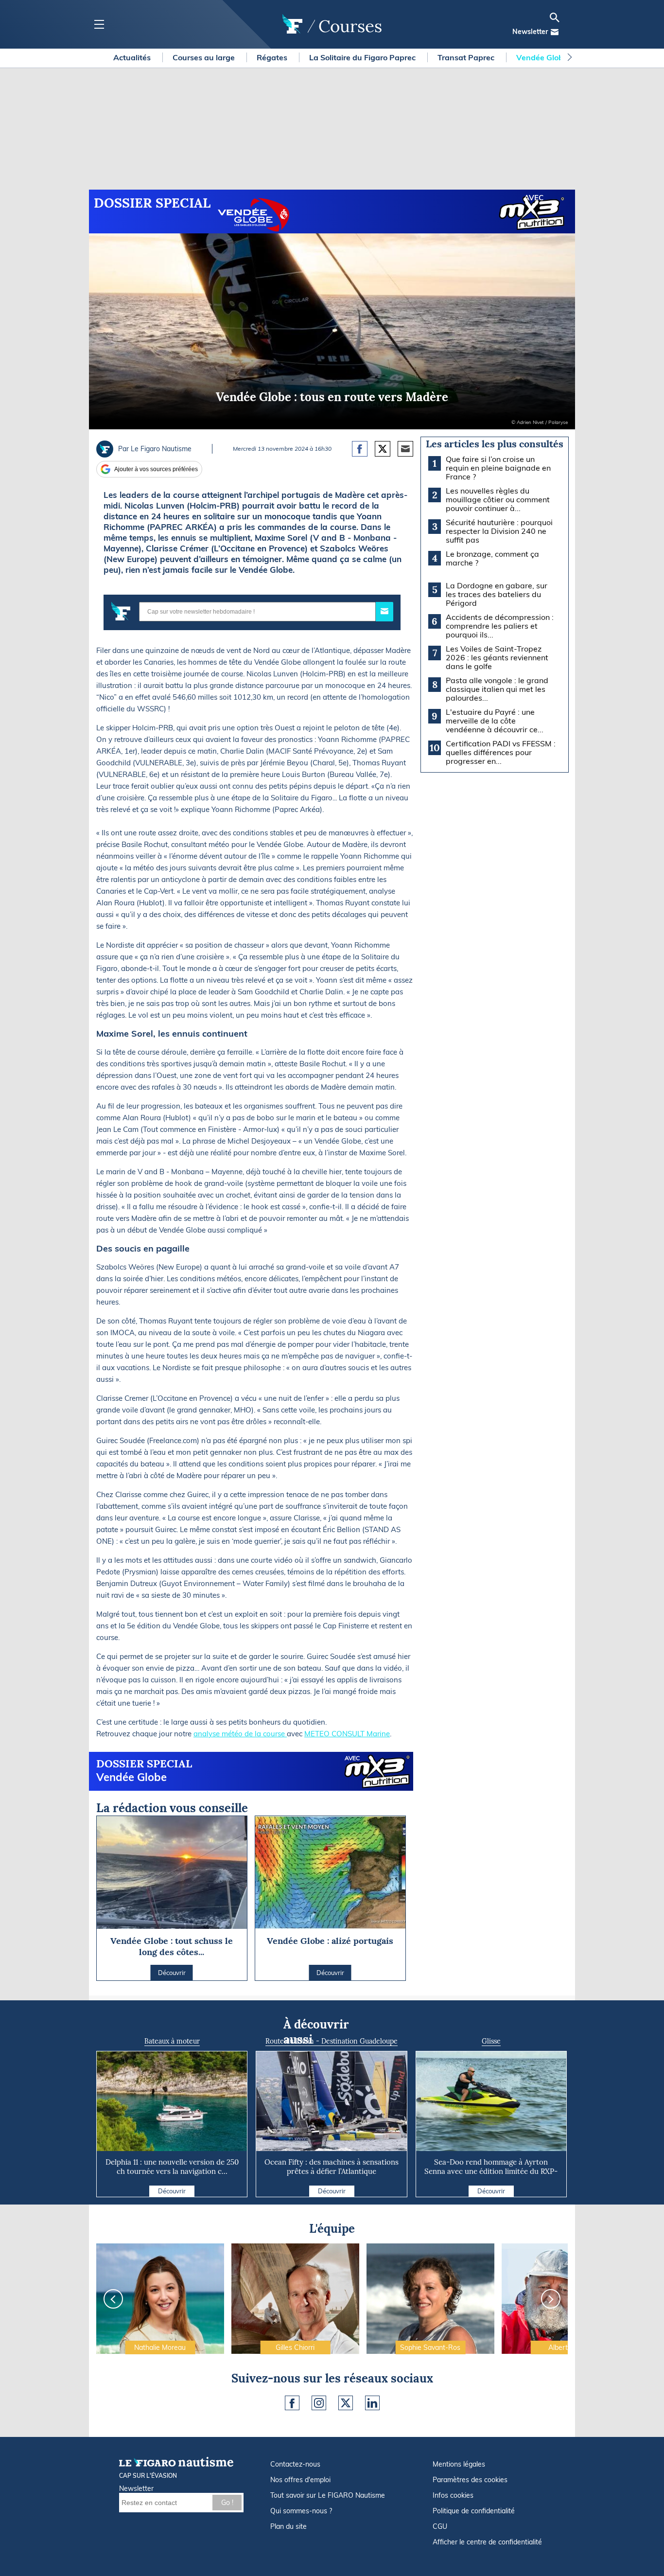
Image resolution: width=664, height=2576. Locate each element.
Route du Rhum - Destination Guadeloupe (332, 2041)
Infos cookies (453, 2495)
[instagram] (319, 2403)
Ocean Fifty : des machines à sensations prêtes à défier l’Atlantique (332, 2167)
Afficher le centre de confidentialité (487, 2542)
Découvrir (172, 2191)
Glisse (491, 2041)
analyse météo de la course (240, 1734)
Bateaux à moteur (172, 2041)
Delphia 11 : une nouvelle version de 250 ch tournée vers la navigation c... (172, 2167)
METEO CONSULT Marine (347, 1734)
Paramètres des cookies (470, 2480)
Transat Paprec (467, 57)
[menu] (99, 25)
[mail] (555, 32)
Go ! (227, 2503)
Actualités (133, 57)
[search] (555, 18)
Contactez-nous (295, 2464)
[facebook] (292, 2403)
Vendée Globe (543, 57)
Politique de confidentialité (474, 2511)
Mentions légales (459, 2464)
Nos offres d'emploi (300, 2480)
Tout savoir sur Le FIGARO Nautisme (328, 2495)
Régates (273, 57)
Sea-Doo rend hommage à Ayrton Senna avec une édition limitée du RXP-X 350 (491, 2171)
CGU (440, 2526)
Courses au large (205, 57)
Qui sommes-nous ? (301, 2511)
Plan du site (288, 2526)
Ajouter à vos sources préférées (156, 469)
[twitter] (346, 2403)
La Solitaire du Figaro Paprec (363, 57)
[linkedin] (372, 2403)
